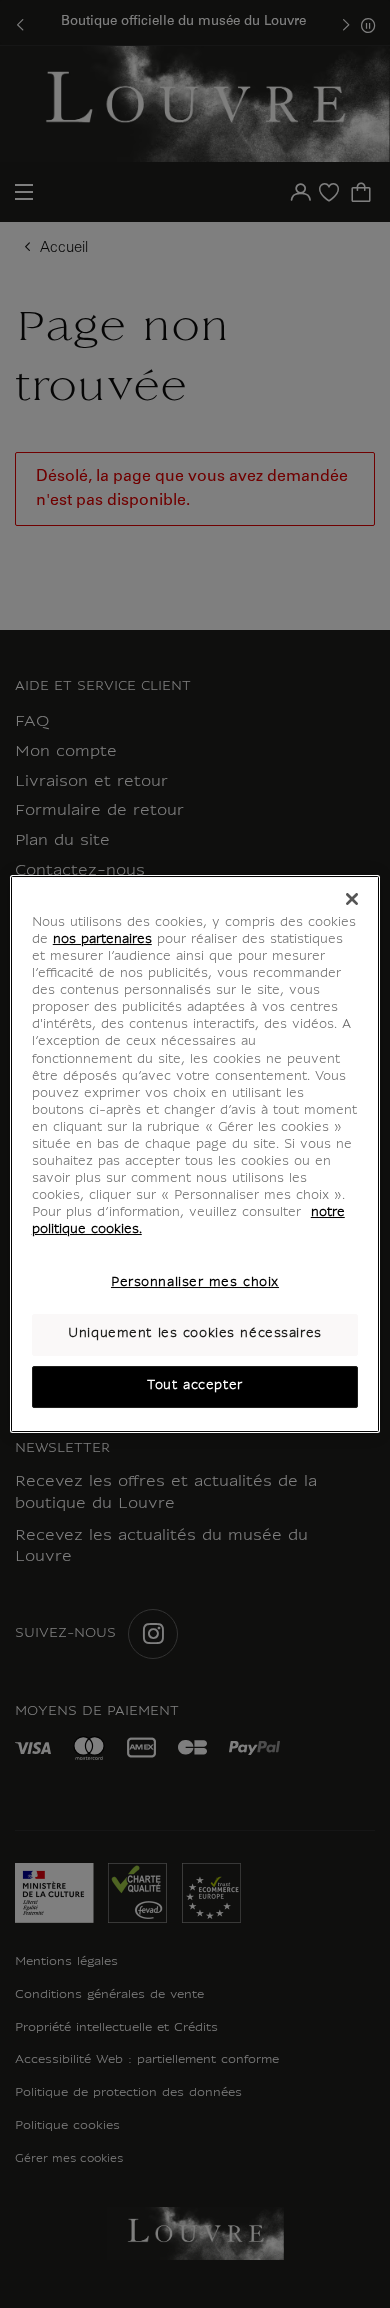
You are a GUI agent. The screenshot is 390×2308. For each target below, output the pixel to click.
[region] (195, 1154)
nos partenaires (102, 940)
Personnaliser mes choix (195, 1283)
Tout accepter (194, 1386)
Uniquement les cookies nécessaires (194, 1334)
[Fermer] (352, 899)
